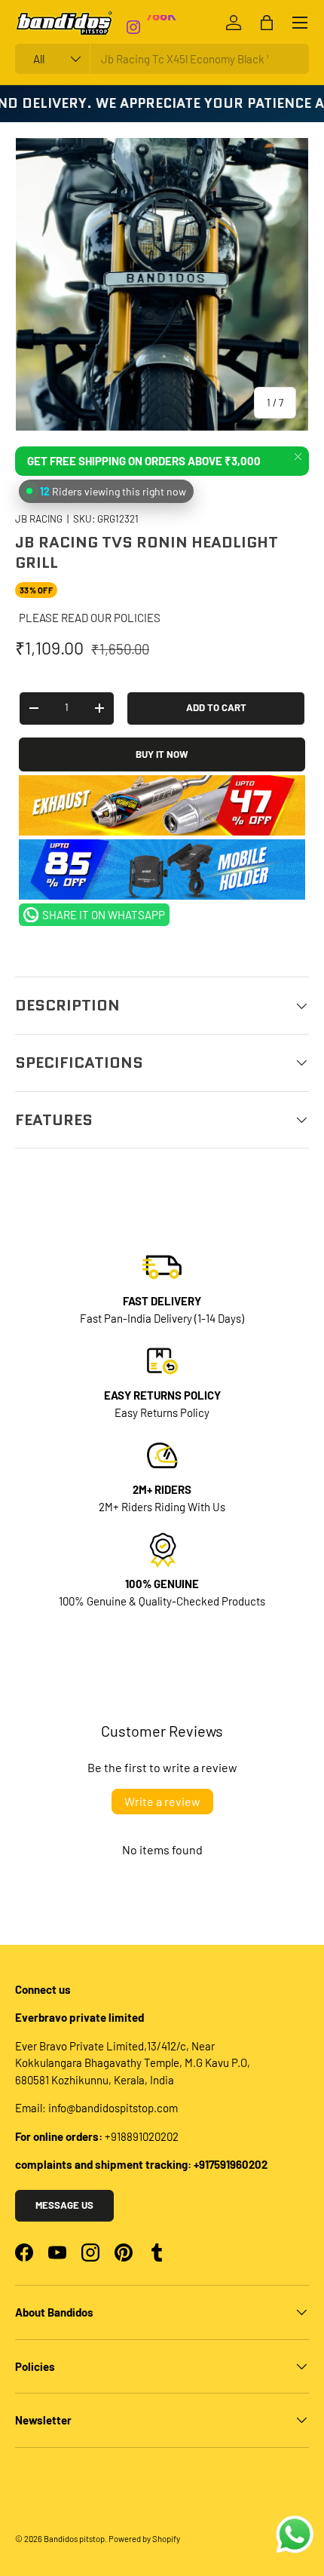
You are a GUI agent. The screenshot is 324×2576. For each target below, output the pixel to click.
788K (161, 25)
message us (64, 2205)
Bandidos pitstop (74, 2539)
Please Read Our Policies (90, 618)
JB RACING (39, 519)
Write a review (162, 1801)
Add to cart (216, 707)
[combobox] (162, 59)
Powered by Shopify (144, 2539)
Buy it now (162, 754)
